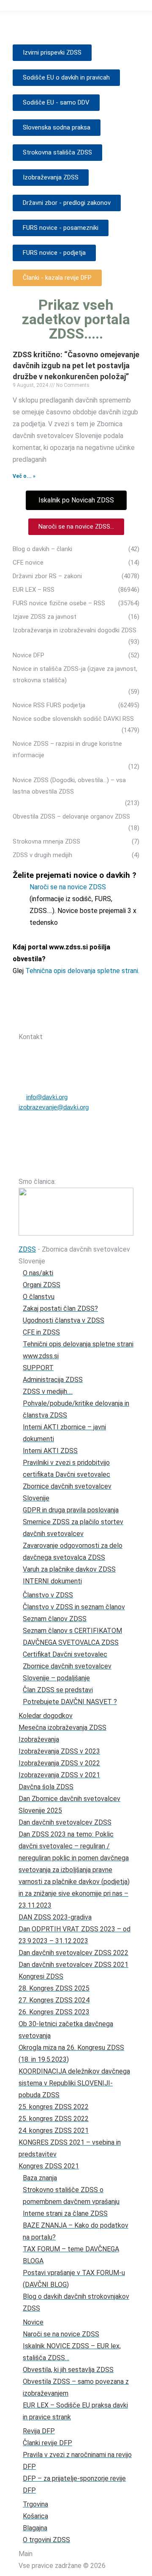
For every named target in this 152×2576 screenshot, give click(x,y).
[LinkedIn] (110, 1021)
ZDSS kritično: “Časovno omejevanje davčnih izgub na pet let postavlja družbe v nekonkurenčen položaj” (76, 365)
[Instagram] (88, 1021)
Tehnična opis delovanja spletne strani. (82, 971)
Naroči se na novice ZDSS (68, 887)
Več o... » (24, 476)
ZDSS (27, 1249)
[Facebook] (66, 1021)
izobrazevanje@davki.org (54, 1107)
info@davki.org (47, 1097)
